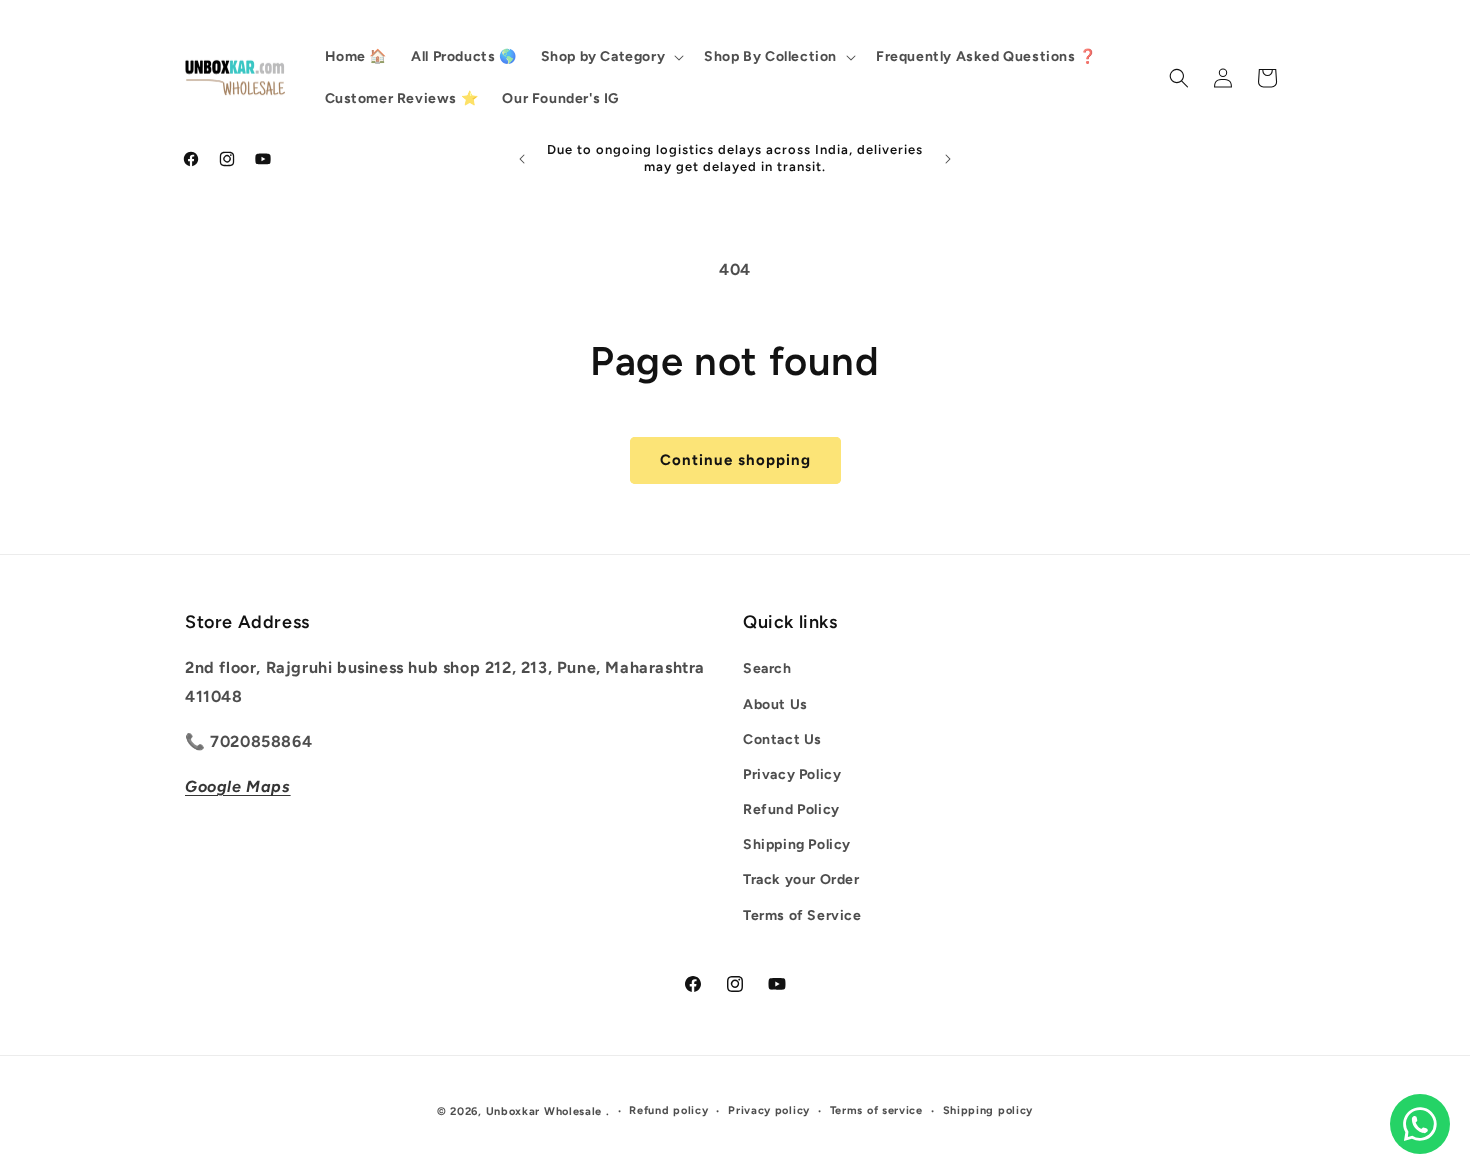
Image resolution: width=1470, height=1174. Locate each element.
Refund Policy (791, 810)
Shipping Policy (797, 845)
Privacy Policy (792, 774)
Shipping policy (988, 1110)
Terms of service (876, 1110)
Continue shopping (735, 460)
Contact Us (782, 739)
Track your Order (801, 880)
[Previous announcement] (522, 159)
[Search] (1179, 78)
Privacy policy (769, 1110)
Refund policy (668, 1110)
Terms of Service (802, 915)
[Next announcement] (948, 159)
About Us (775, 704)
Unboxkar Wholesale (546, 1111)
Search (767, 669)
